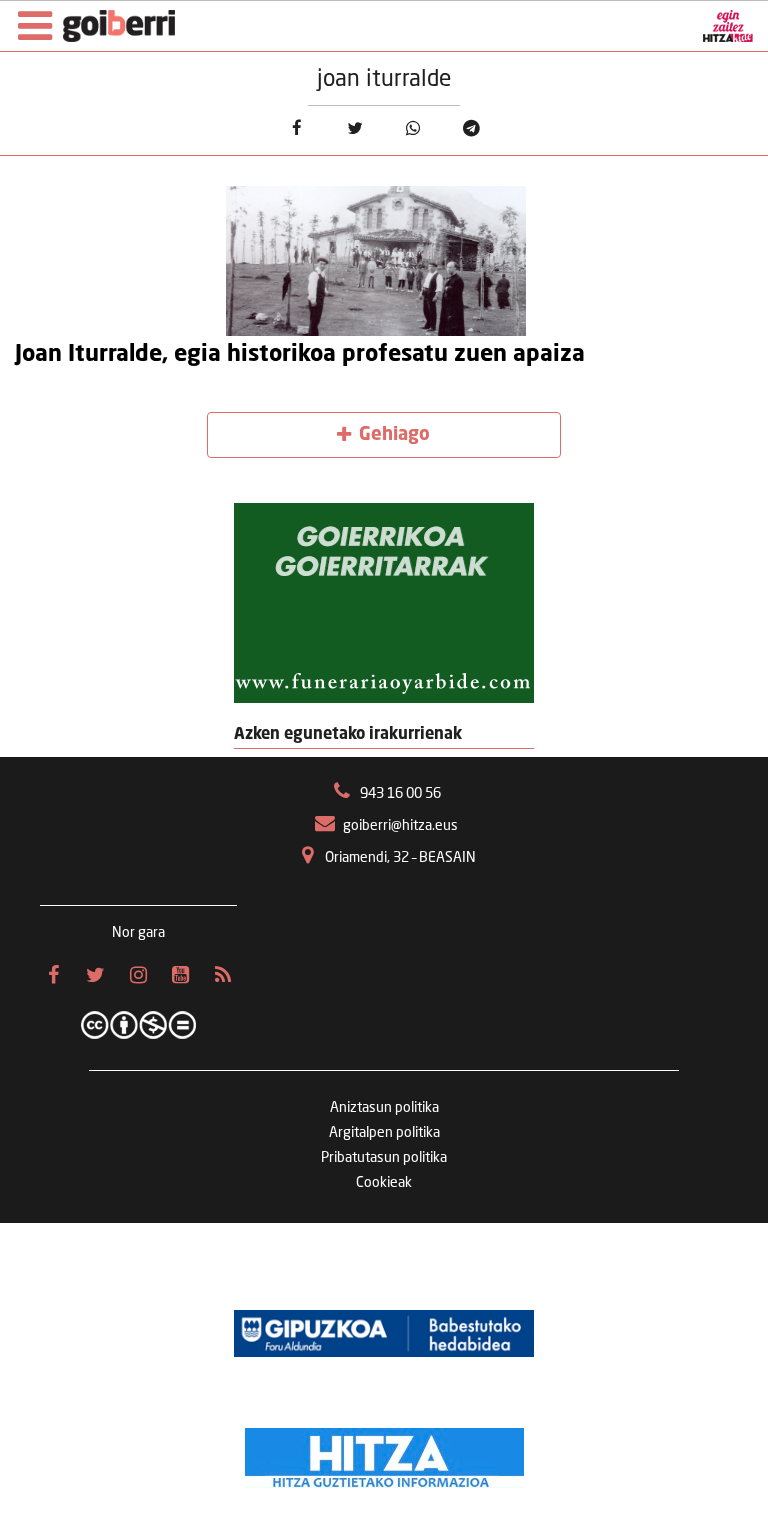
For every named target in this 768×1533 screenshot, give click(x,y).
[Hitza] (384, 1453)
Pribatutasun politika (384, 1158)
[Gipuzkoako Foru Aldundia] (384, 1333)
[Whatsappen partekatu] (413, 128)
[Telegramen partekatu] (471, 128)
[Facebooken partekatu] (296, 128)
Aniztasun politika (384, 1108)
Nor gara (138, 933)
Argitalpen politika (384, 1133)
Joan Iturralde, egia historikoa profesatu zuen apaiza (300, 355)
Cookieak (384, 1183)
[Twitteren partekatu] (354, 128)
